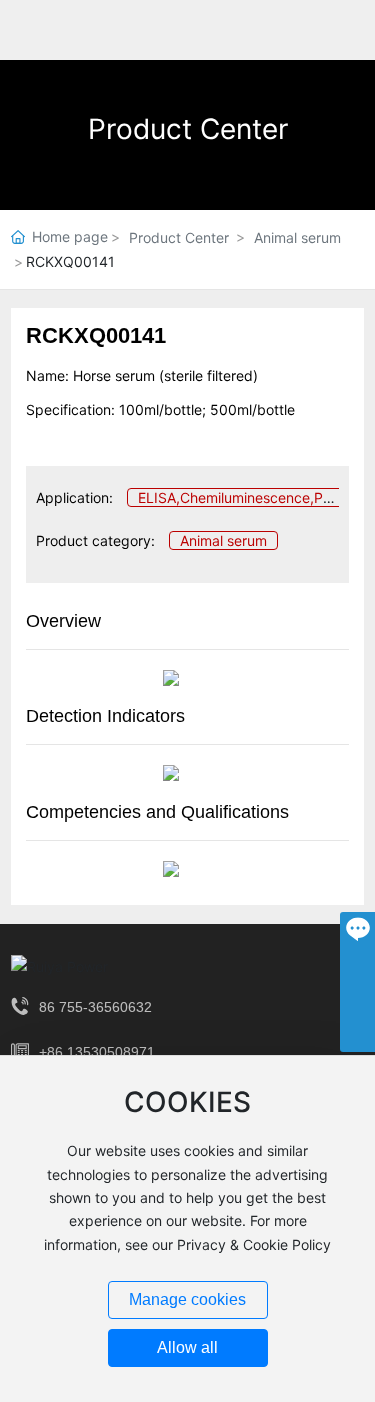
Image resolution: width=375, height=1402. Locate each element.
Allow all (187, 1347)
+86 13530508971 (97, 1052)
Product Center (188, 129)
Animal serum (297, 237)
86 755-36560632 (95, 1007)
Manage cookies (187, 1299)
